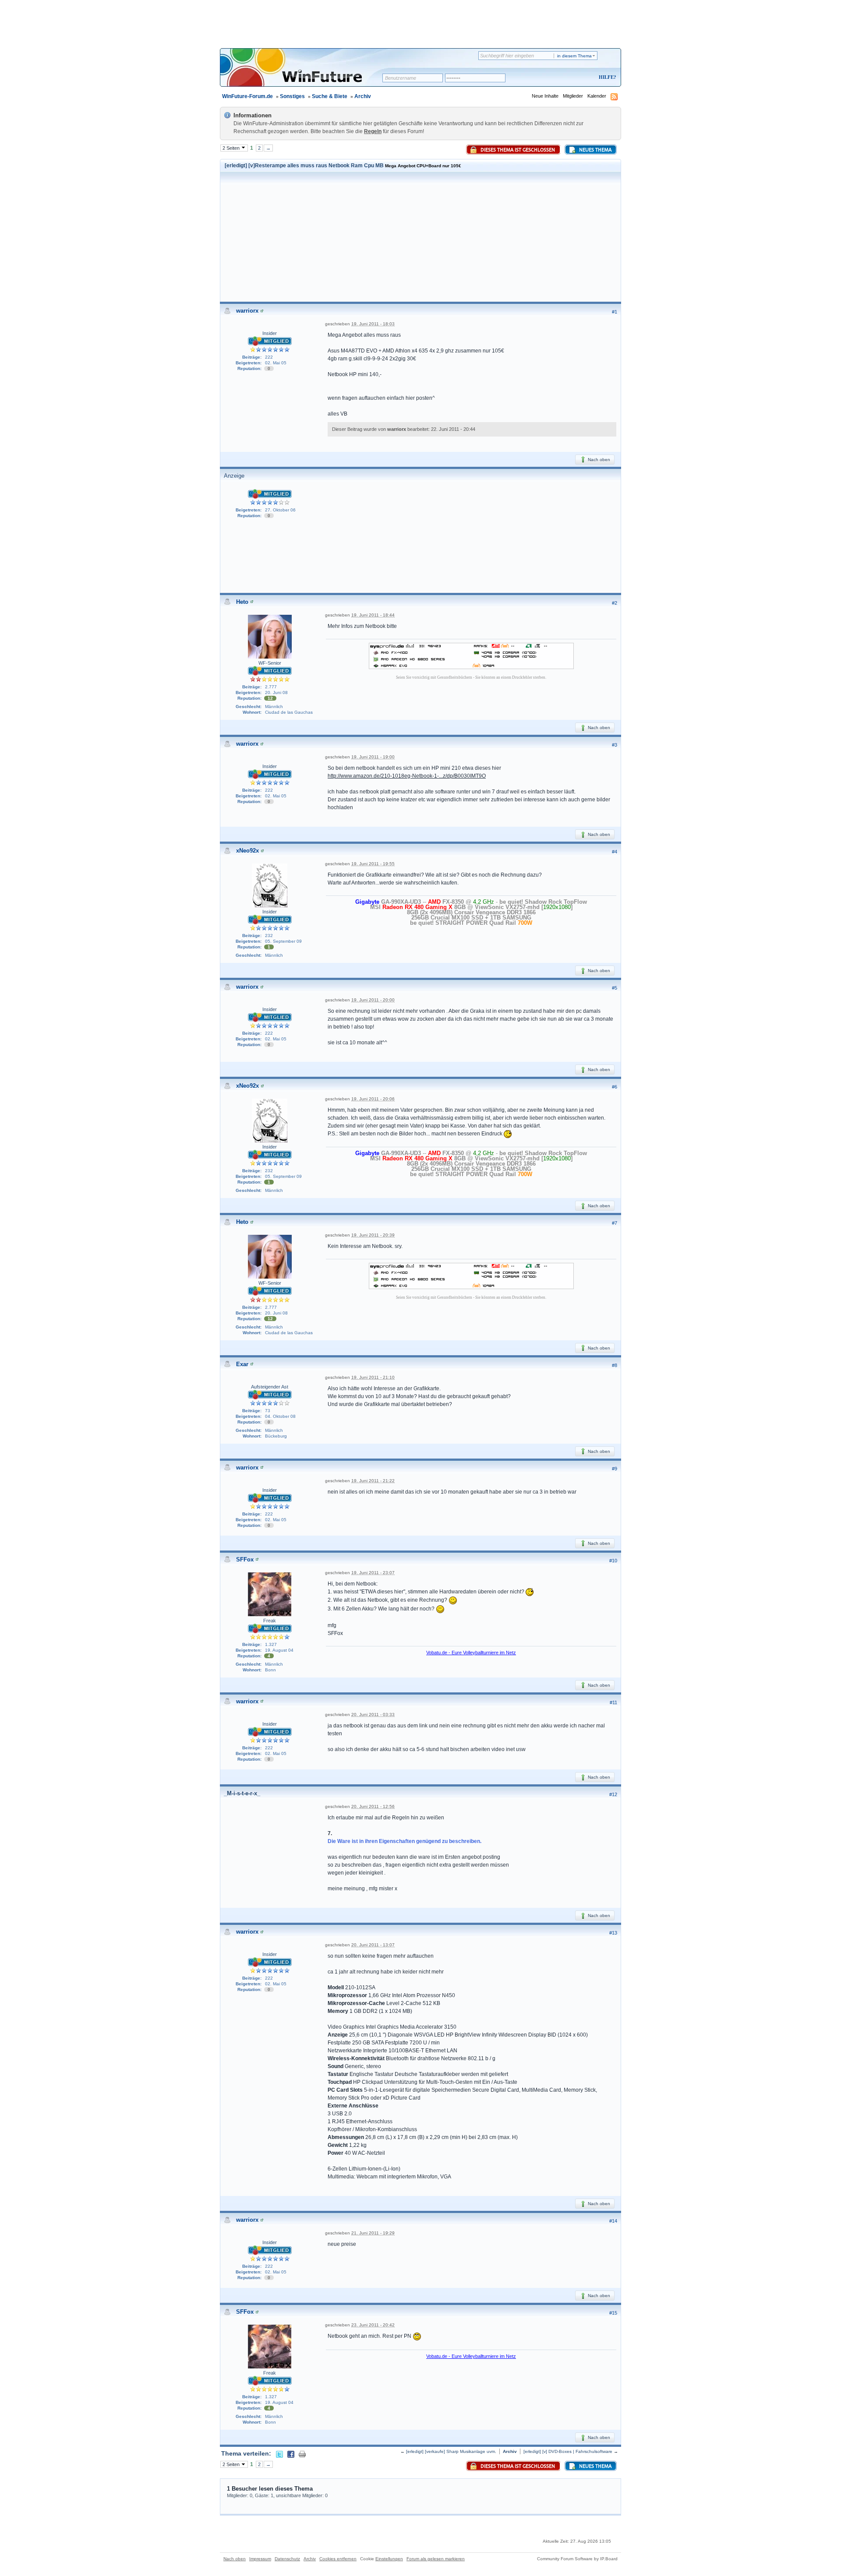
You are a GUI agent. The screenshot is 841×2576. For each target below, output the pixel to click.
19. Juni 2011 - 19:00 (373, 757)
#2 (615, 603)
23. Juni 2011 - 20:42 (373, 2325)
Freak (270, 1621)
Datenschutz (287, 2559)
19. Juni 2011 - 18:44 (373, 615)
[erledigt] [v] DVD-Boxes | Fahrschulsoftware (568, 2451)
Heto (242, 602)
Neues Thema (595, 150)
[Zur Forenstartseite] (304, 73)
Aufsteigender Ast (270, 1387)
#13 (613, 1933)
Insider (270, 333)
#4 (615, 852)
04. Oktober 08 (280, 1416)
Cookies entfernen (338, 2559)
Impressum (260, 2559)
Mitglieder (573, 96)
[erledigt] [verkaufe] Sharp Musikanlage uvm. (451, 2451)
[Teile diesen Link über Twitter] (279, 2453)
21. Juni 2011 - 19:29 (373, 2233)
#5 (615, 988)
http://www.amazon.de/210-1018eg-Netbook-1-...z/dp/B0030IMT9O (407, 776)
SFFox (245, 1559)
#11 (613, 1702)
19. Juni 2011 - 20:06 (373, 1099)
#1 (615, 312)
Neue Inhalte (545, 96)
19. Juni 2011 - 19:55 (373, 864)
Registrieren (571, 78)
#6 (615, 1087)
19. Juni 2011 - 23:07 (373, 1573)
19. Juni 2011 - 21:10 (373, 1377)
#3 (615, 745)
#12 (613, 1794)
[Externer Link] (471, 655)
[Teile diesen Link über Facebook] (291, 2453)
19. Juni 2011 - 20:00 (373, 1000)
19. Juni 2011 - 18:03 (373, 324)
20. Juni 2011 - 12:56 (373, 1806)
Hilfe (606, 77)
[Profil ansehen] (262, 311)
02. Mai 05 (276, 363)
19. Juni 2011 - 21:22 (373, 1481)
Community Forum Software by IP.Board (577, 2559)
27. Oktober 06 (280, 510)
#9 (615, 1469)
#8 (615, 1365)
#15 (613, 2313)
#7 (615, 1223)
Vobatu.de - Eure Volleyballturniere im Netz (471, 1653)
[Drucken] (302, 2453)
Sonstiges (292, 96)
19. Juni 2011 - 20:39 (373, 1235)
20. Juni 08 (276, 692)
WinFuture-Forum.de (247, 96)
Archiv (363, 96)
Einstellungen (389, 2559)
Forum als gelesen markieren (436, 2559)
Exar (242, 1364)
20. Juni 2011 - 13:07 (373, 1945)
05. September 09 (283, 941)
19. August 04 (279, 1650)
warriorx (247, 311)
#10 (613, 1561)
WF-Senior (270, 663)
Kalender (597, 96)
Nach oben (598, 460)
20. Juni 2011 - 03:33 (373, 1714)
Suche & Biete (330, 96)
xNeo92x (247, 851)
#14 (613, 2221)
